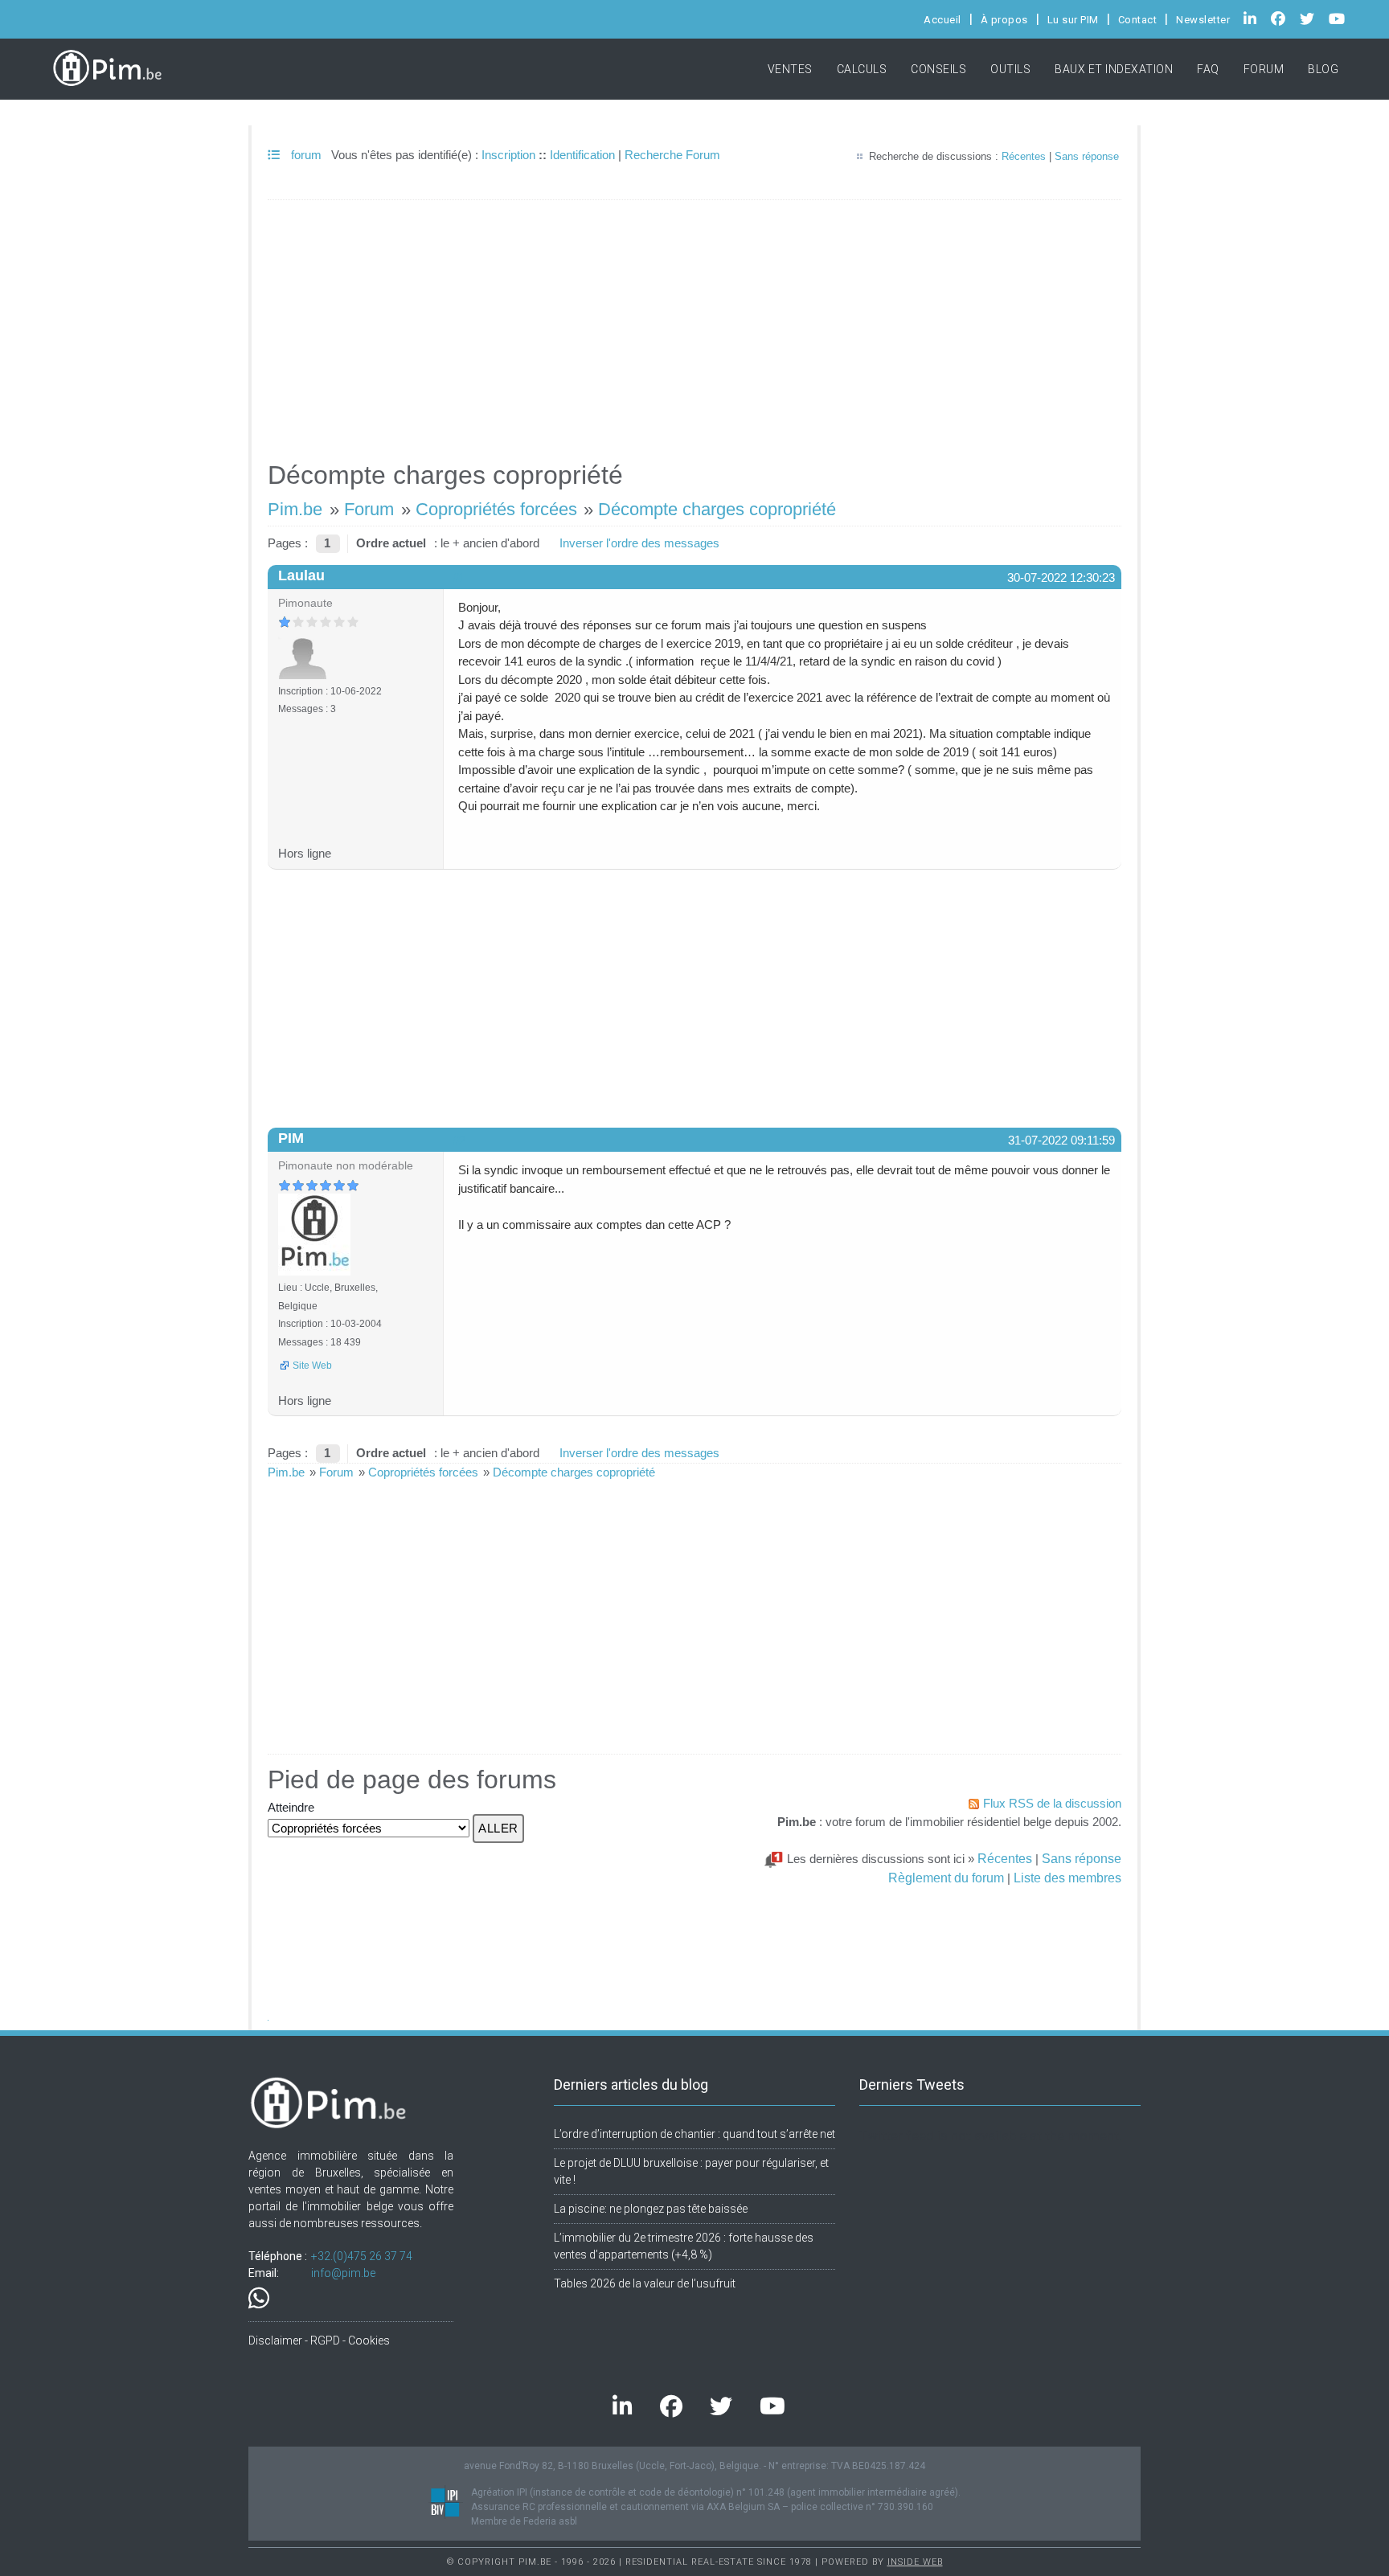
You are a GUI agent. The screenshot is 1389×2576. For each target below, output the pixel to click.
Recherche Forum (672, 155)
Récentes (1024, 156)
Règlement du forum (946, 1878)
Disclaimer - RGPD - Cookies (319, 2341)
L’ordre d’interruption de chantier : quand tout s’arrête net (694, 2134)
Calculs (862, 69)
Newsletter (1203, 20)
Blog (1323, 69)
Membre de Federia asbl (524, 2521)
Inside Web (915, 2562)
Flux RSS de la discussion (1052, 1803)
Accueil (942, 20)
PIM (291, 1138)
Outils (1010, 69)
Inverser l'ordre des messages (639, 543)
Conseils (938, 69)
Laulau (301, 575)
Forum (1264, 69)
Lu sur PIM (1073, 20)
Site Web (312, 1366)
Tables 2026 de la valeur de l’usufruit (645, 2283)
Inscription (508, 155)
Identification (582, 155)
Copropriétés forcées (496, 509)
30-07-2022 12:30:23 (1061, 577)
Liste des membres (1067, 1878)
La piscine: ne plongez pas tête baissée (651, 2209)
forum (305, 155)
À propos (1004, 20)
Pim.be (295, 509)
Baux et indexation (1114, 69)
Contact (1138, 20)
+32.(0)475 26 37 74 (362, 2256)
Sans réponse (1087, 156)
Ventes (790, 69)
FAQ (1208, 69)
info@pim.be (343, 2273)
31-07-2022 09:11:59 (1061, 1140)
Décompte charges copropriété (717, 509)
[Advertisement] (694, 323)
